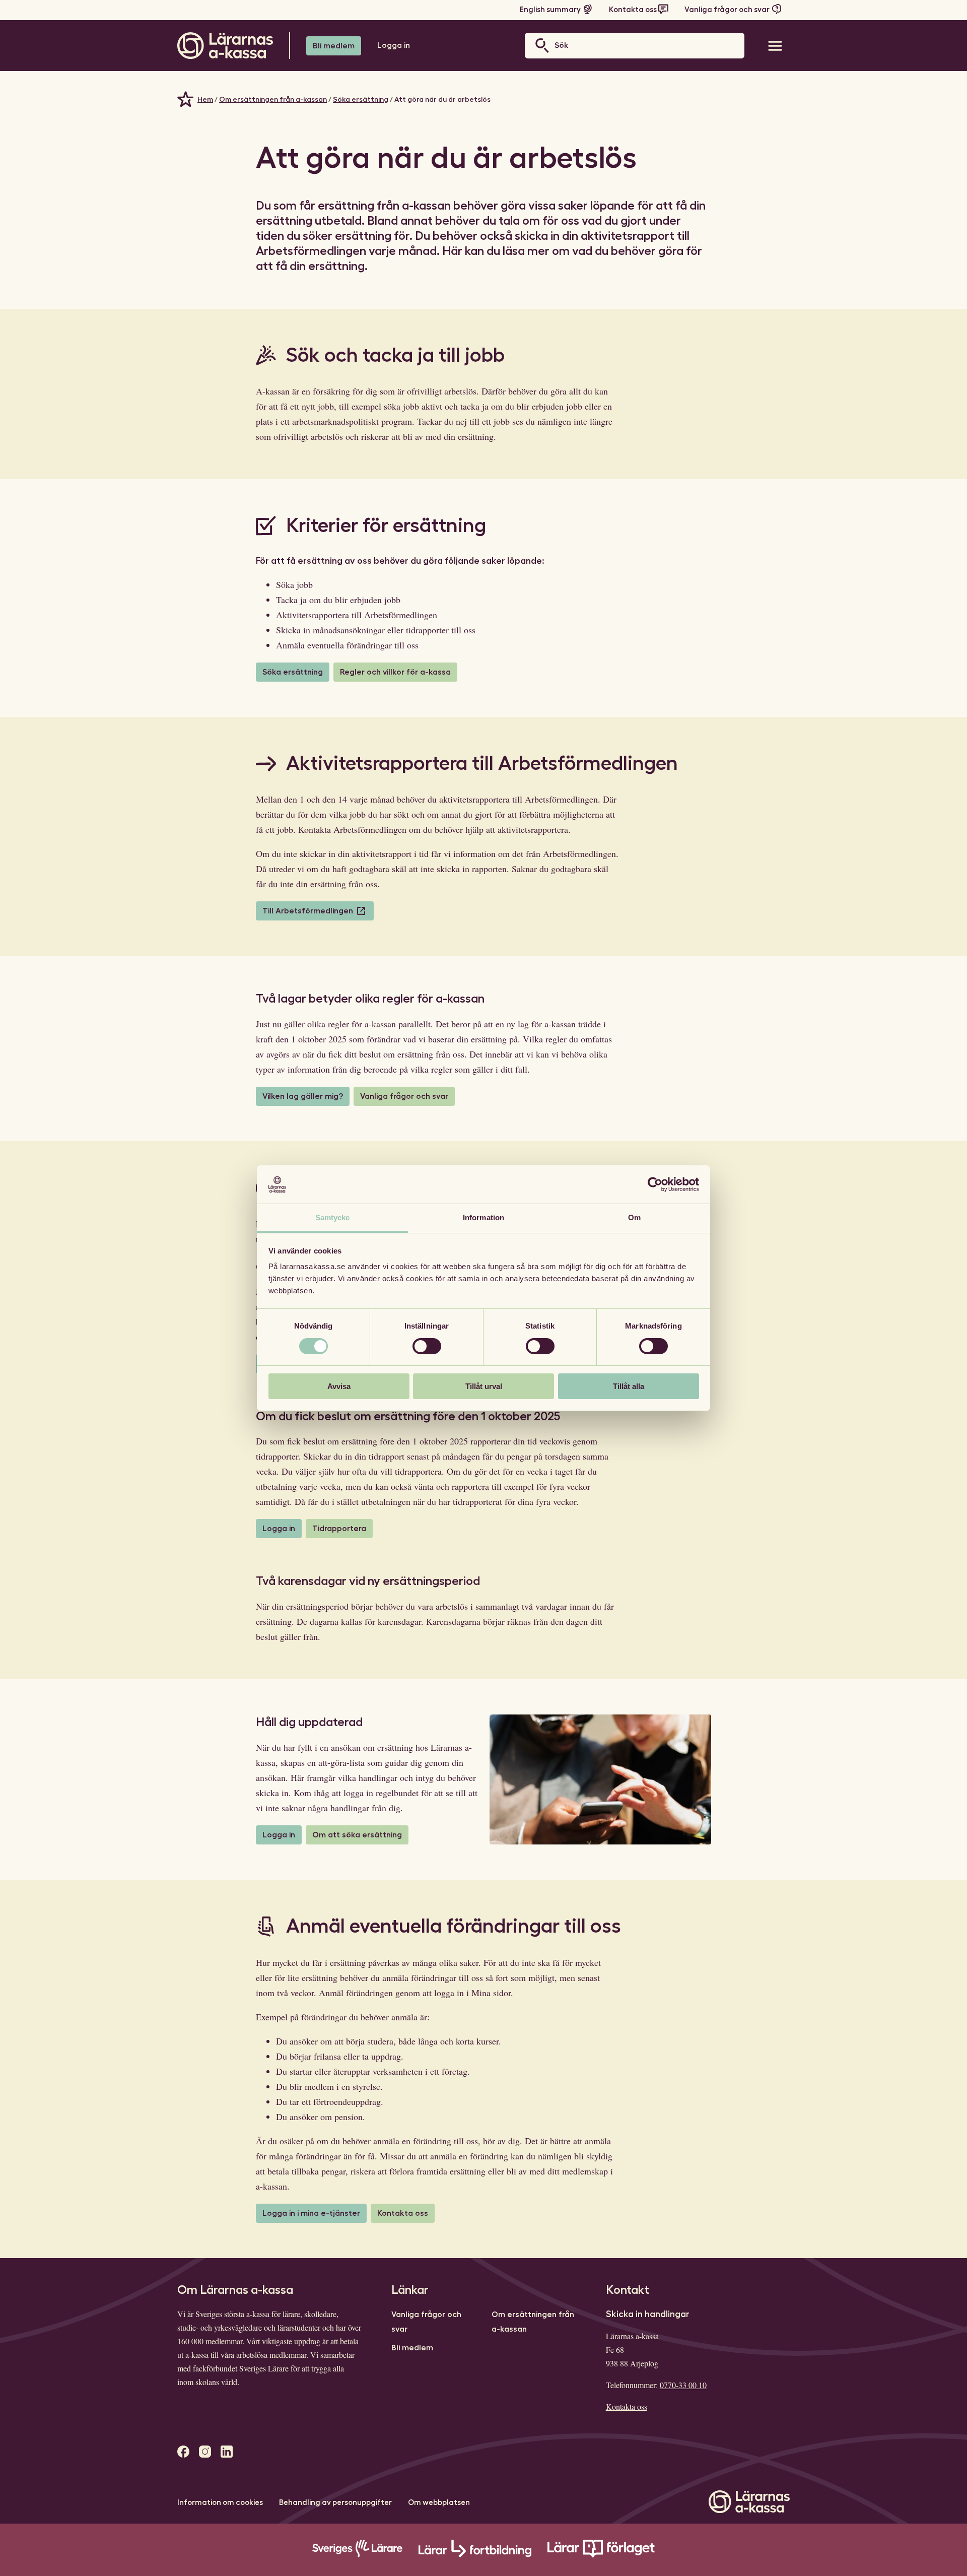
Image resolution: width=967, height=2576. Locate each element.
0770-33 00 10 (683, 2385)
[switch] (427, 1346)
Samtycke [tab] (333, 1217)
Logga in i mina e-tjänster (311, 2213)
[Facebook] (183, 2452)
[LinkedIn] (227, 2452)
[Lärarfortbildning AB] (475, 2555)
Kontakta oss (633, 10)
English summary (550, 10)
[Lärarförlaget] (601, 2555)
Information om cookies (220, 2503)
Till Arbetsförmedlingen (308, 911)
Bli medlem (334, 46)
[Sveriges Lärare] (357, 2555)
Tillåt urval (484, 1386)
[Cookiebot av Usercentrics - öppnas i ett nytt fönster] (655, 1184)
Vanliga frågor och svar (727, 10)
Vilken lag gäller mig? (303, 1096)
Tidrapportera (339, 1529)
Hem (205, 99)
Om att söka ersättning (357, 1835)
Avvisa (339, 1386)
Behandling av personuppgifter (335, 2503)
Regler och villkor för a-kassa (395, 672)
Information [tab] (483, 1217)
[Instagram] (205, 2452)
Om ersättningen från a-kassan (273, 99)
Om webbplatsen (439, 2503)
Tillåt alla (629, 1386)
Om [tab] (634, 1217)
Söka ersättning (361, 99)
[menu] (775, 46)
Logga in (394, 45)
